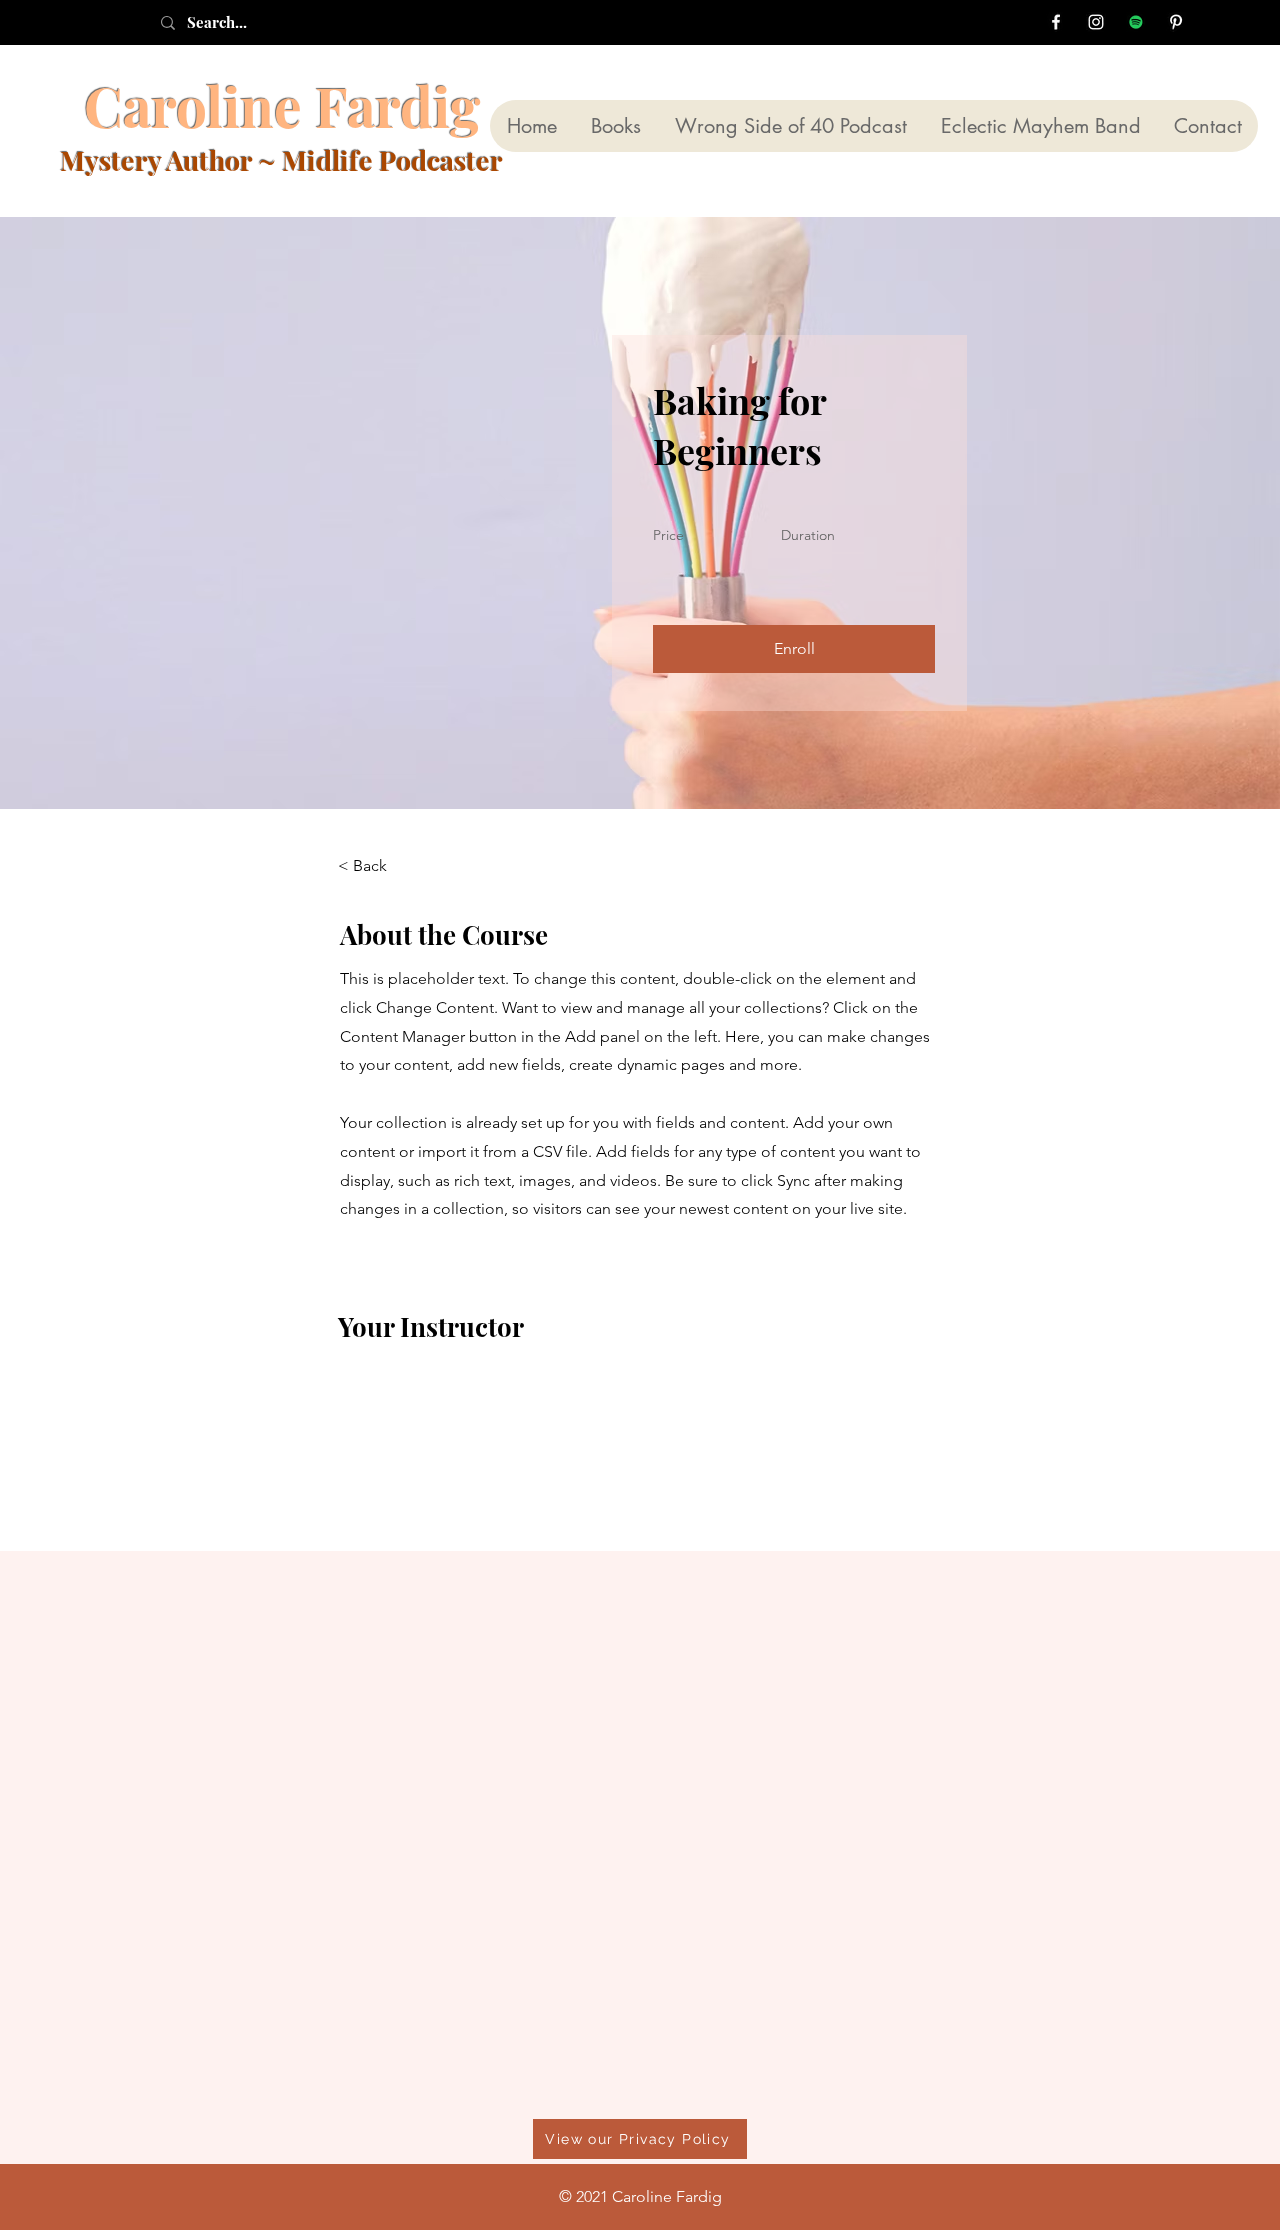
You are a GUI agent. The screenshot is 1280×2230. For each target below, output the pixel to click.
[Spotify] (1136, 22)
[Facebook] (1056, 22)
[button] (794, 649)
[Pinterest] (1176, 22)
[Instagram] (1096, 22)
